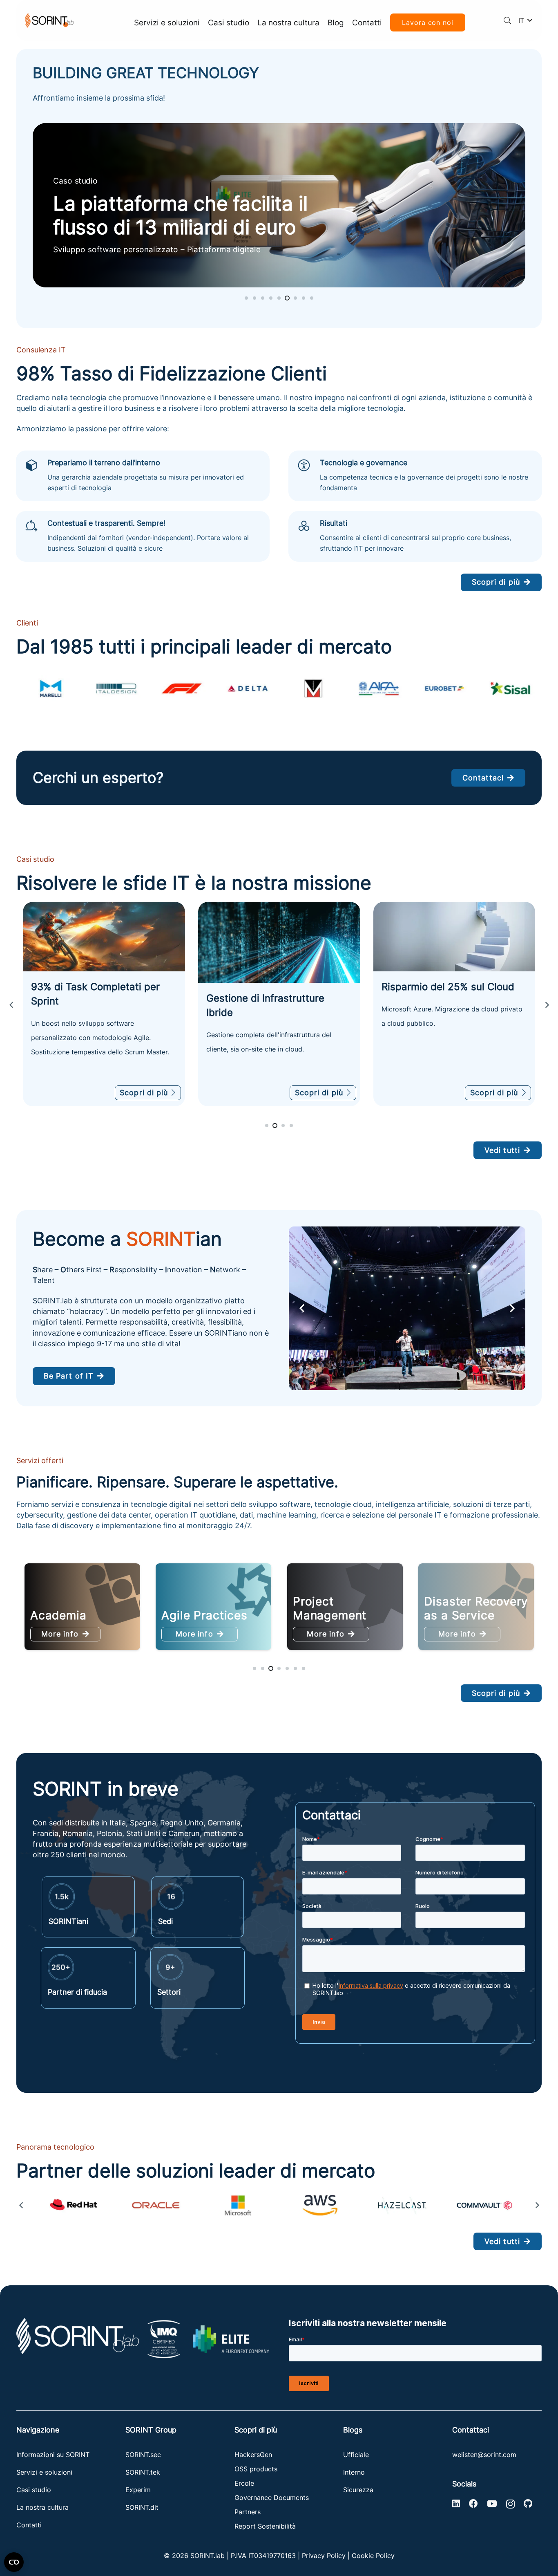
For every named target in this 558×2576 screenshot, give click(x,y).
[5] (402, 2205)
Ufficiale (356, 2455)
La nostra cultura (42, 2507)
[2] (156, 2205)
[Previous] (11, 1005)
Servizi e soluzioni (44, 2472)
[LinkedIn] (456, 2504)
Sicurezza (358, 2490)
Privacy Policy (324, 2556)
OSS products (256, 2469)
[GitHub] (528, 2504)
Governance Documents (272, 2498)
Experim (138, 2490)
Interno (354, 2472)
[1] (74, 2205)
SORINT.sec (144, 2455)
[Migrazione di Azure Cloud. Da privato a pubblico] (279, 937)
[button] (508, 20)
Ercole (244, 2483)
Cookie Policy (373, 2556)
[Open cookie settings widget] (14, 2562)
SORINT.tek (144, 2472)
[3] (238, 2205)
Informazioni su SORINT (53, 2455)
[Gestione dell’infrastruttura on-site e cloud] (104, 942)
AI (299, 1615)
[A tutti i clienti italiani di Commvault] (454, 943)
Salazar (445, 1615)
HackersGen (253, 2455)
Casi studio (34, 2490)
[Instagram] (510, 2504)
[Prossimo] (547, 1005)
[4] (320, 2205)
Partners (248, 2512)
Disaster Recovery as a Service (213, 1608)
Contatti (29, 2525)
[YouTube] (492, 2504)
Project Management (67, 1608)
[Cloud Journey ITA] (279, 205)
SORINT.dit (142, 2507)
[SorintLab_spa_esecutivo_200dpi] (49, 21)
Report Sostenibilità (265, 2526)
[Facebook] (473, 2504)
